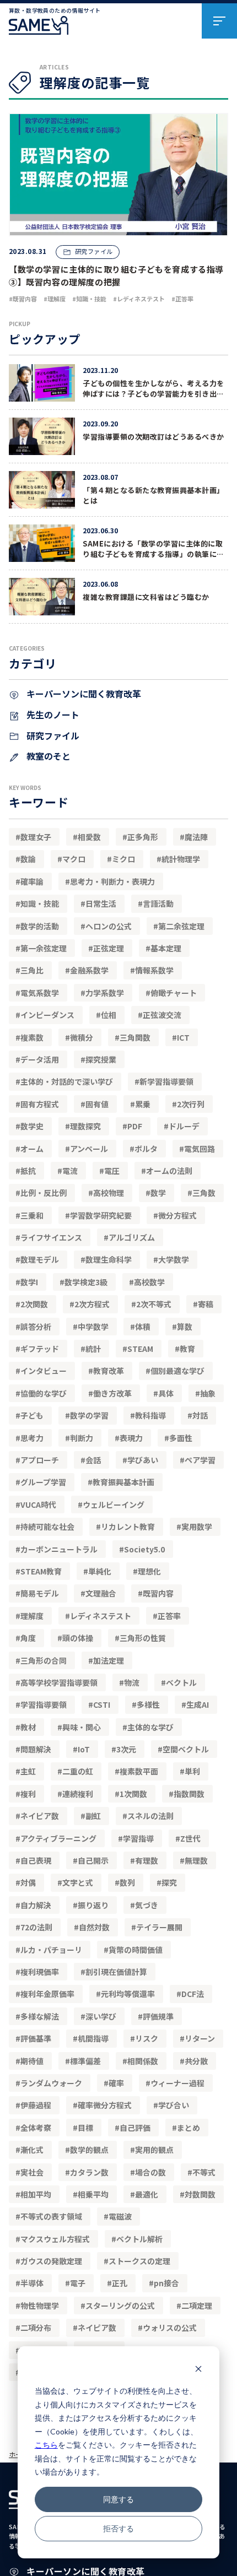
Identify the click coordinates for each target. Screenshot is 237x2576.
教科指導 (150, 1415)
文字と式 (78, 1882)
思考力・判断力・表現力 (112, 881)
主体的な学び (150, 1727)
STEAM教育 (41, 1571)
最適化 (147, 2194)
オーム (32, 1149)
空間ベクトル (186, 1749)
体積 (143, 1327)
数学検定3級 (86, 1282)
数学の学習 (89, 1415)
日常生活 (101, 903)
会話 (93, 1460)
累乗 (143, 1104)
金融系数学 (89, 970)
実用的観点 (154, 2150)
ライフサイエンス (51, 1237)
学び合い (174, 2105)
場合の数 (150, 2172)
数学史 (32, 1126)
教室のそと (47, 756)
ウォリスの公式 (170, 2328)
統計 (93, 1349)
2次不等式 (154, 1304)
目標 (85, 2128)
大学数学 (174, 1259)
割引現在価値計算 (116, 1972)
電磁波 (120, 2216)
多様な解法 (40, 2016)
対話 (200, 1415)
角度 (28, 1638)
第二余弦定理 (181, 926)
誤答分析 (36, 1327)
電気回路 (200, 1149)
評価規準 (158, 2016)
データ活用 (40, 1059)
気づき (147, 1905)
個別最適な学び (177, 1371)
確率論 (32, 881)
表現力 (131, 1438)
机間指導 (93, 2038)
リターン (200, 2038)
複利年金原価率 (47, 1994)
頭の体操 (78, 1638)
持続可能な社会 (47, 1527)
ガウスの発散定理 (51, 2261)
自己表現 (36, 1860)
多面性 (181, 1438)
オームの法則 (169, 1171)
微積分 (82, 1037)
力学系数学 (105, 993)
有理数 (147, 1860)
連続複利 (78, 1794)
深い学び (101, 2016)
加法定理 (109, 1660)
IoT (84, 1749)
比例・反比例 (44, 1193)
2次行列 (191, 1104)
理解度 (32, 1616)
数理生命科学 (109, 1259)
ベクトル (181, 1682)
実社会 (32, 2172)
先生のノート (52, 715)
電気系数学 (40, 993)
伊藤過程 (36, 2105)
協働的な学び (44, 1393)
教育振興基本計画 (123, 1482)
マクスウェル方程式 (55, 2239)
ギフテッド (40, 1349)
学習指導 (138, 1838)
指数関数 (189, 1794)
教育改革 (109, 1371)
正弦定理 (109, 948)
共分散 (196, 2061)
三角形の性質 (143, 1638)
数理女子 (36, 837)
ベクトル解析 (139, 2239)
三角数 (204, 1193)
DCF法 (193, 1994)
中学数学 (93, 1327)
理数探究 (85, 1126)
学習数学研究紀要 (101, 1215)
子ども (32, 1415)
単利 (192, 1771)
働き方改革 (112, 1393)
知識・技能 (40, 903)
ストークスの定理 (139, 2261)
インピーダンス (47, 1015)
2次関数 (34, 1304)
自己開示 (93, 1860)
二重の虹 (78, 1771)
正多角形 (143, 837)
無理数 (196, 1860)
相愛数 (89, 837)
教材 (28, 1727)
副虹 (93, 1816)
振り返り (93, 1905)
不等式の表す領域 (51, 2216)
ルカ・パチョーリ (51, 1950)
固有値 (97, 1104)
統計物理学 (181, 859)
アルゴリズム (132, 1237)
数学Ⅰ (29, 1282)
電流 (70, 1171)
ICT (183, 1037)
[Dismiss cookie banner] (198, 2370)
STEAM (140, 1349)
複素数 (32, 1037)
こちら (46, 2445)
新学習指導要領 (166, 1081)
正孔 (120, 2283)
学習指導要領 (44, 1704)
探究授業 (101, 1059)
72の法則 (36, 1927)
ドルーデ (184, 1126)
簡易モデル (40, 1593)
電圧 (112, 1171)
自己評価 (135, 2128)
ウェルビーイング (114, 1505)
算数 (185, 1327)
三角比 (32, 970)
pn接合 (166, 2283)
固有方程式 (40, 1104)
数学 (158, 1193)
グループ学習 (43, 1482)
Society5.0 (144, 1549)
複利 (28, 1794)
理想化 (149, 1571)
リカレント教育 (128, 1527)
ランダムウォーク (51, 2083)
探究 (169, 1882)
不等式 (204, 2172)
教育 (187, 1349)
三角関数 (135, 1037)
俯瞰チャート (174, 993)
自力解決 (36, 1905)
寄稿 (206, 1304)
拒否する (118, 2528)
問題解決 (36, 1749)
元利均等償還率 (128, 1994)
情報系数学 (154, 970)
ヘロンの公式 (109, 926)
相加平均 (36, 2194)
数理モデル (40, 1259)
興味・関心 (82, 1727)
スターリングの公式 (120, 2306)
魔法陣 (196, 837)
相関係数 (143, 2061)
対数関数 (200, 2194)
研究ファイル (52, 735)
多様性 (148, 1704)
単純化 (100, 1571)
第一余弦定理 (44, 948)
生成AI (198, 1704)
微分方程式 (177, 1215)
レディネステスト (101, 1616)
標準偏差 (85, 2061)
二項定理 (197, 2306)
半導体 (32, 2283)
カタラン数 (89, 2172)
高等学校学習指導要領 (59, 1682)
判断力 (82, 1438)
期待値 (32, 2061)
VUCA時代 (38, 1505)
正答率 (169, 1616)
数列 (127, 1882)
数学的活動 (40, 926)
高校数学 (149, 1282)
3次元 (126, 1749)
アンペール (89, 1149)
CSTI (102, 1704)
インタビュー (44, 1371)
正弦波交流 (162, 1015)
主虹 (28, 1771)
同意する (118, 2499)
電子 (78, 2283)
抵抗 (28, 1171)
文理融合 (101, 1593)
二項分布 (36, 2328)
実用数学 (197, 1527)
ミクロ (123, 859)
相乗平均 (93, 2194)
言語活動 (158, 903)
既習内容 (158, 1593)
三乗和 (32, 1215)
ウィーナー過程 (177, 2083)
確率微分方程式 (105, 2105)
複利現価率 (40, 1972)
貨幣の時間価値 (136, 1950)
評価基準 (36, 2038)
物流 (132, 1682)
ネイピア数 (40, 1816)
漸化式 (32, 2150)
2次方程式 (92, 1304)
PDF (135, 1126)
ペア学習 (200, 1460)
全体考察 (36, 2128)
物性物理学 (40, 2306)
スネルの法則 (150, 1816)
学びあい (143, 1460)
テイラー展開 (159, 1927)
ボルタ (146, 1149)
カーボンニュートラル (59, 1549)
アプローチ (40, 1460)
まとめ (188, 2128)
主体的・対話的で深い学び (67, 1081)
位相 (109, 1015)
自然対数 (94, 1927)
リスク (147, 2038)
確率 (116, 2083)
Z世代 (190, 1838)
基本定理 (166, 948)
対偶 (28, 1882)
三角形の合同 (44, 1660)
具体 (166, 1393)
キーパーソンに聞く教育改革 (83, 694)
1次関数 (133, 1794)
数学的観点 (89, 2150)
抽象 (208, 1393)
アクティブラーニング (58, 1838)
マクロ (74, 859)
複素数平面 (139, 1771)
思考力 (32, 1438)
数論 (28, 859)
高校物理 (109, 1193)
